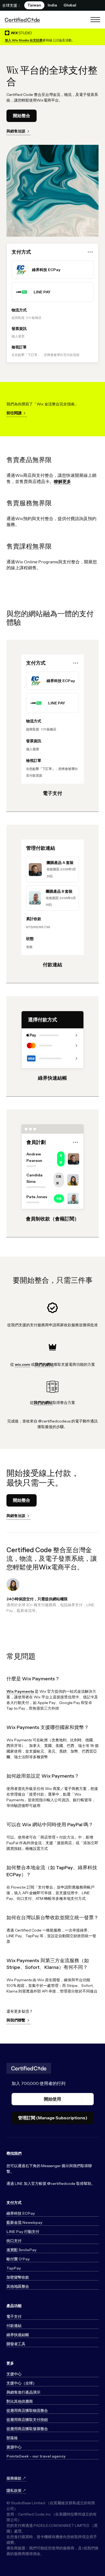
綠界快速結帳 (18, 2335)
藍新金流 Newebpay (24, 2222)
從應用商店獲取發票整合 (27, 2429)
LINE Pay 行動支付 (23, 2232)
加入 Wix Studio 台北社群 (24, 40)
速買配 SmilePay (22, 2250)
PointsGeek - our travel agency (36, 2456)
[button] (95, 20)
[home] (22, 20)
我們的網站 (44, 1364)
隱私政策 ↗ (16, 2491)
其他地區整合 (18, 2286)
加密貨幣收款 (18, 2277)
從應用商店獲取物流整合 (27, 2411)
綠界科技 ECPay (21, 2213)
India (52, 5)
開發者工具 (16, 2344)
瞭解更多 (62, 481)
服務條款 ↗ (16, 2478)
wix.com (22, 1364)
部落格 (12, 2438)
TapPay (14, 2268)
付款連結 (14, 2326)
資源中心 (14, 2447)
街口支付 (14, 2241)
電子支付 (14, 2316)
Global (70, 5)
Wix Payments (20, 1691)
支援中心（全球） (22, 2383)
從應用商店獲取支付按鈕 (27, 2420)
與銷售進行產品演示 (23, 2392)
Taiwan (34, 5)
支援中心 (14, 2374)
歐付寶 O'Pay (18, 2259)
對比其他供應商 (20, 2401)
